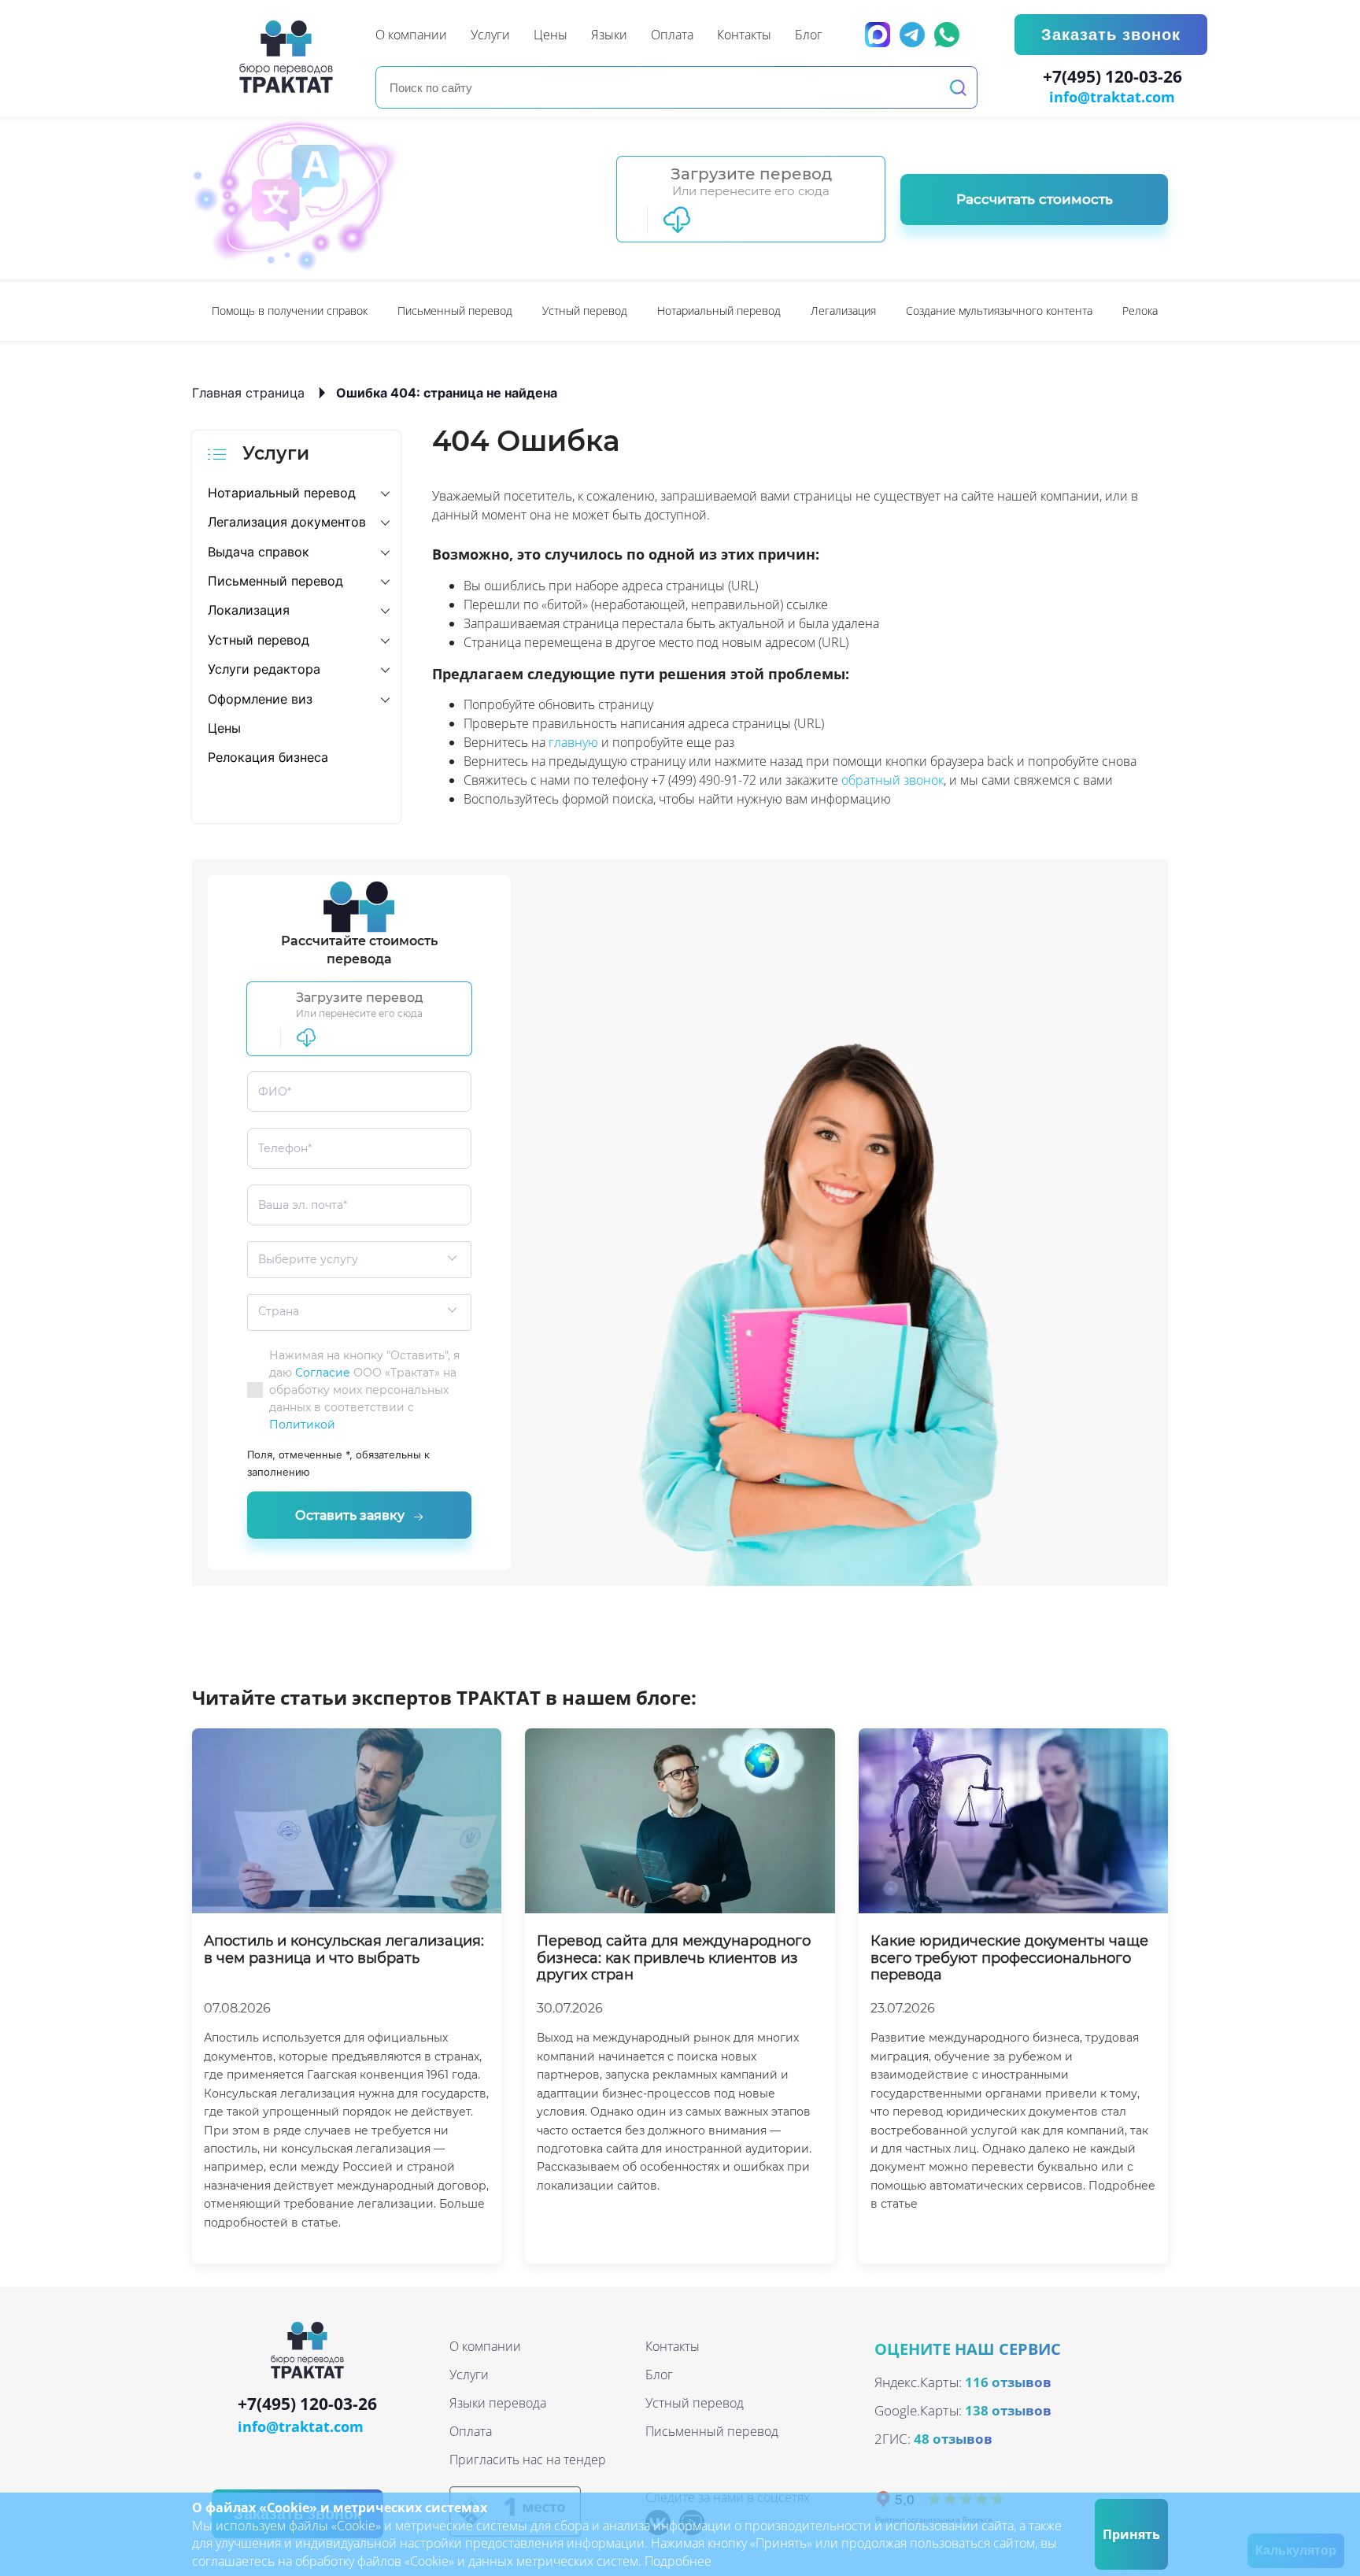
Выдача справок (259, 552)
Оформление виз (260, 699)
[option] (290, 311)
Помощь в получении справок (290, 310)
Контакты (673, 2346)
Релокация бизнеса (268, 757)
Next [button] (1160, 311)
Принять (1131, 2534)
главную (573, 742)
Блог (659, 2375)
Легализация (843, 310)
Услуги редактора (264, 669)
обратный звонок (893, 780)
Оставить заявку (350, 1515)
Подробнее (678, 2561)
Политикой (302, 1425)
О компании (485, 2346)
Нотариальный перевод (719, 310)
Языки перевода (498, 2403)
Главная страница (248, 393)
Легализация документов (287, 522)
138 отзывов (1008, 2410)
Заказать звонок (1111, 35)
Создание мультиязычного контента (999, 310)
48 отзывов (953, 2439)
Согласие (323, 1373)
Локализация (249, 610)
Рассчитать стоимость (1035, 199)
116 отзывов (1008, 2382)
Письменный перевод (455, 310)
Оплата (471, 2431)
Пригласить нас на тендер (528, 2460)
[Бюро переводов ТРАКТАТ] (290, 57)
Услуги (469, 2375)
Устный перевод (585, 310)
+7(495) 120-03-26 (1112, 77)
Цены (224, 728)
